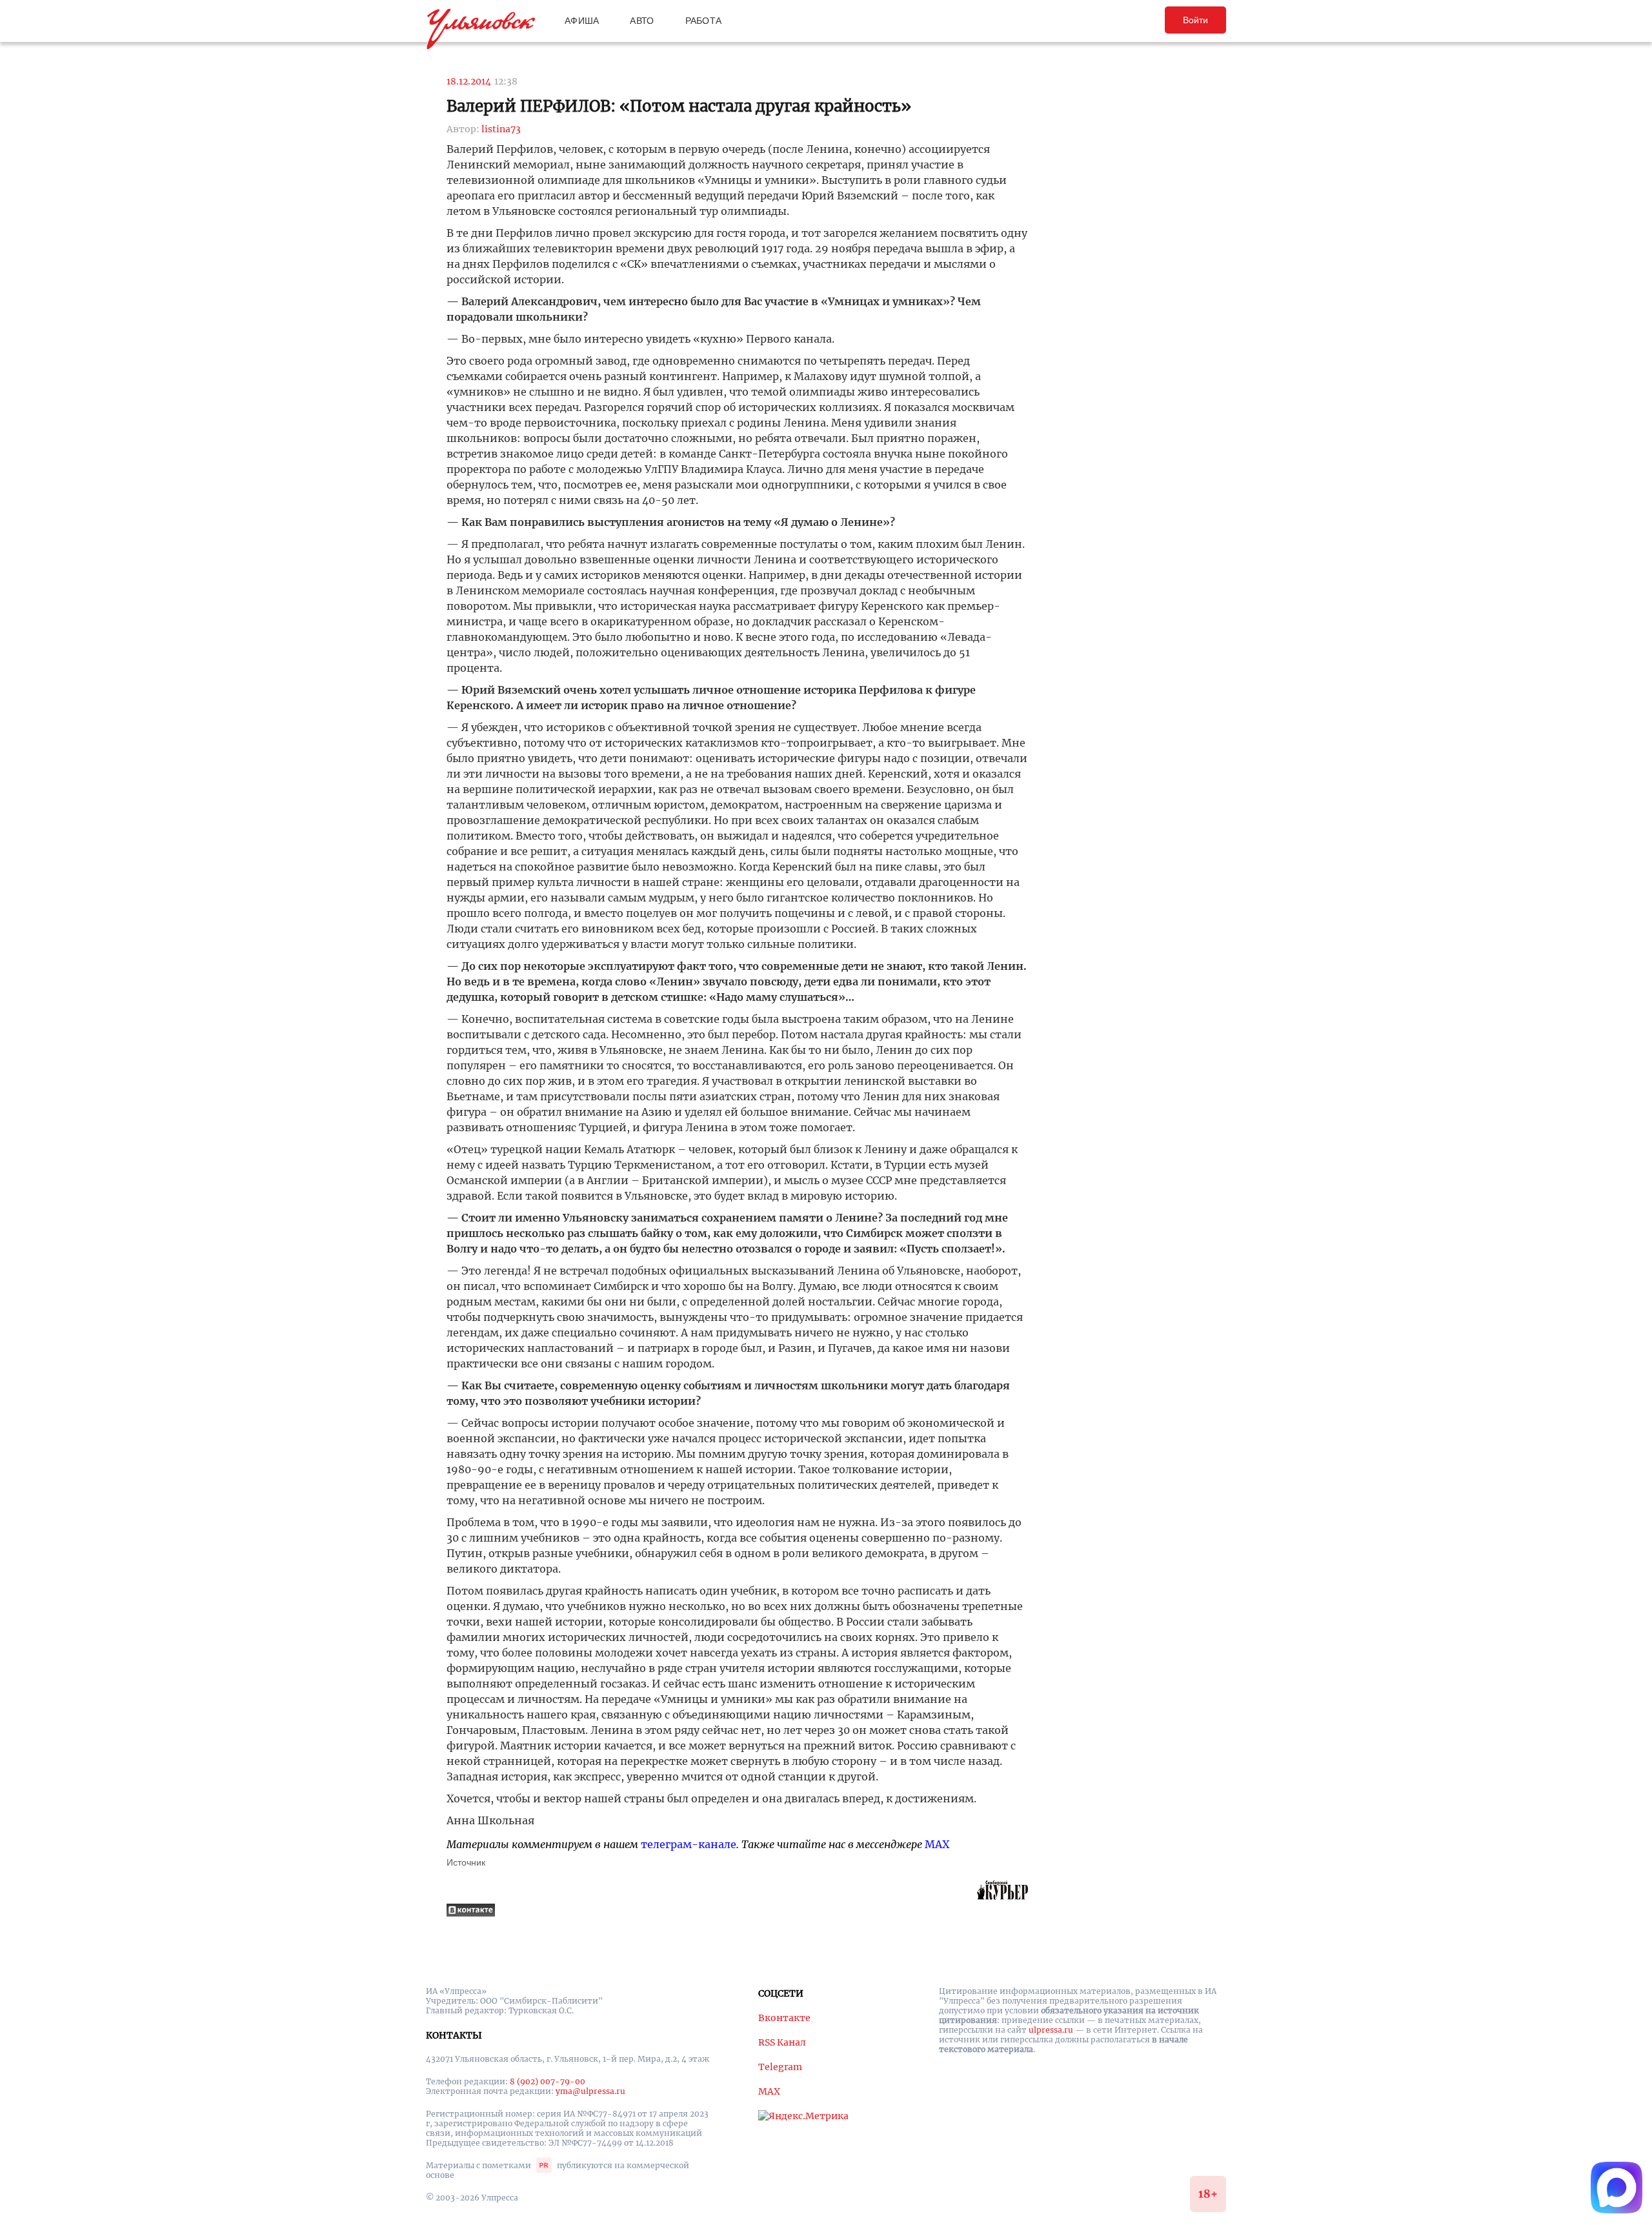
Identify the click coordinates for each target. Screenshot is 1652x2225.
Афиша (582, 21)
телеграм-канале (689, 1844)
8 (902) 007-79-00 (548, 2081)
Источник (466, 1862)
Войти (1195, 20)
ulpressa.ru (1051, 2030)
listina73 (501, 129)
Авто (642, 21)
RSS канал (782, 2042)
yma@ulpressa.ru (590, 2091)
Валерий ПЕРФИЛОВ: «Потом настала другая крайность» (679, 106)
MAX (937, 1844)
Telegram (780, 2067)
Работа (704, 21)
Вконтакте (784, 2018)
